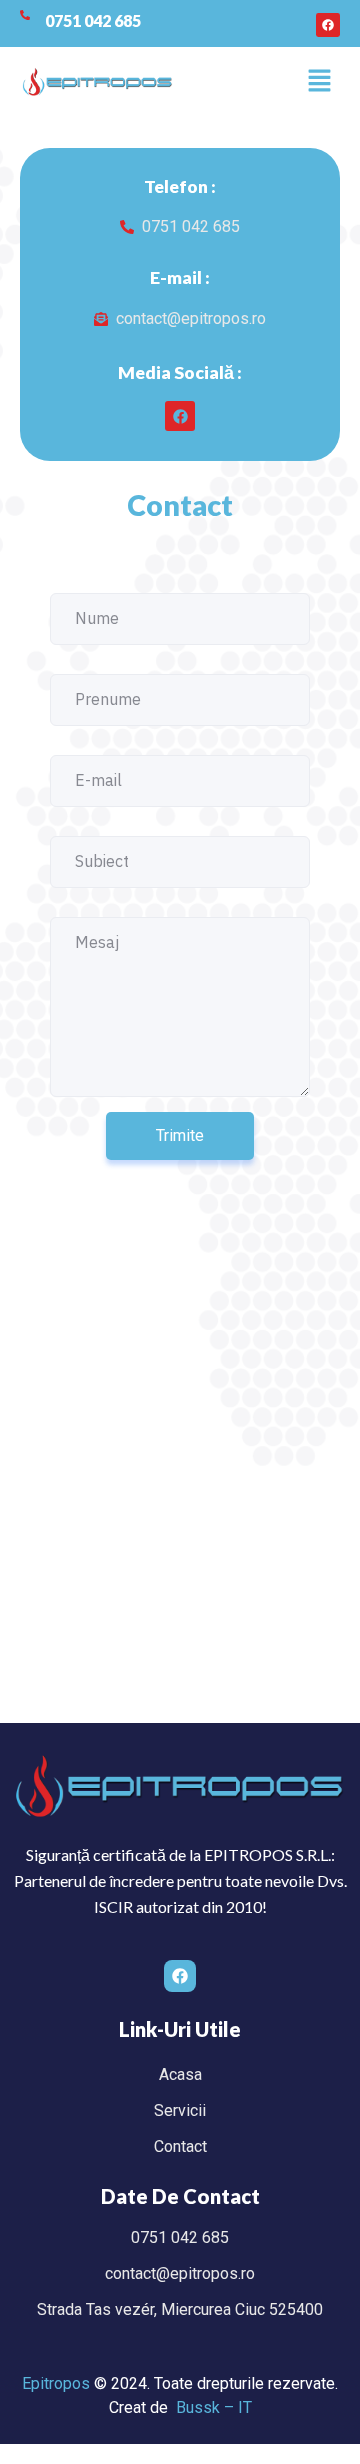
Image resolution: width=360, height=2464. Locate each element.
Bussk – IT (214, 2407)
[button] (320, 82)
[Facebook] (328, 25)
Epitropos (56, 2383)
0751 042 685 (93, 20)
